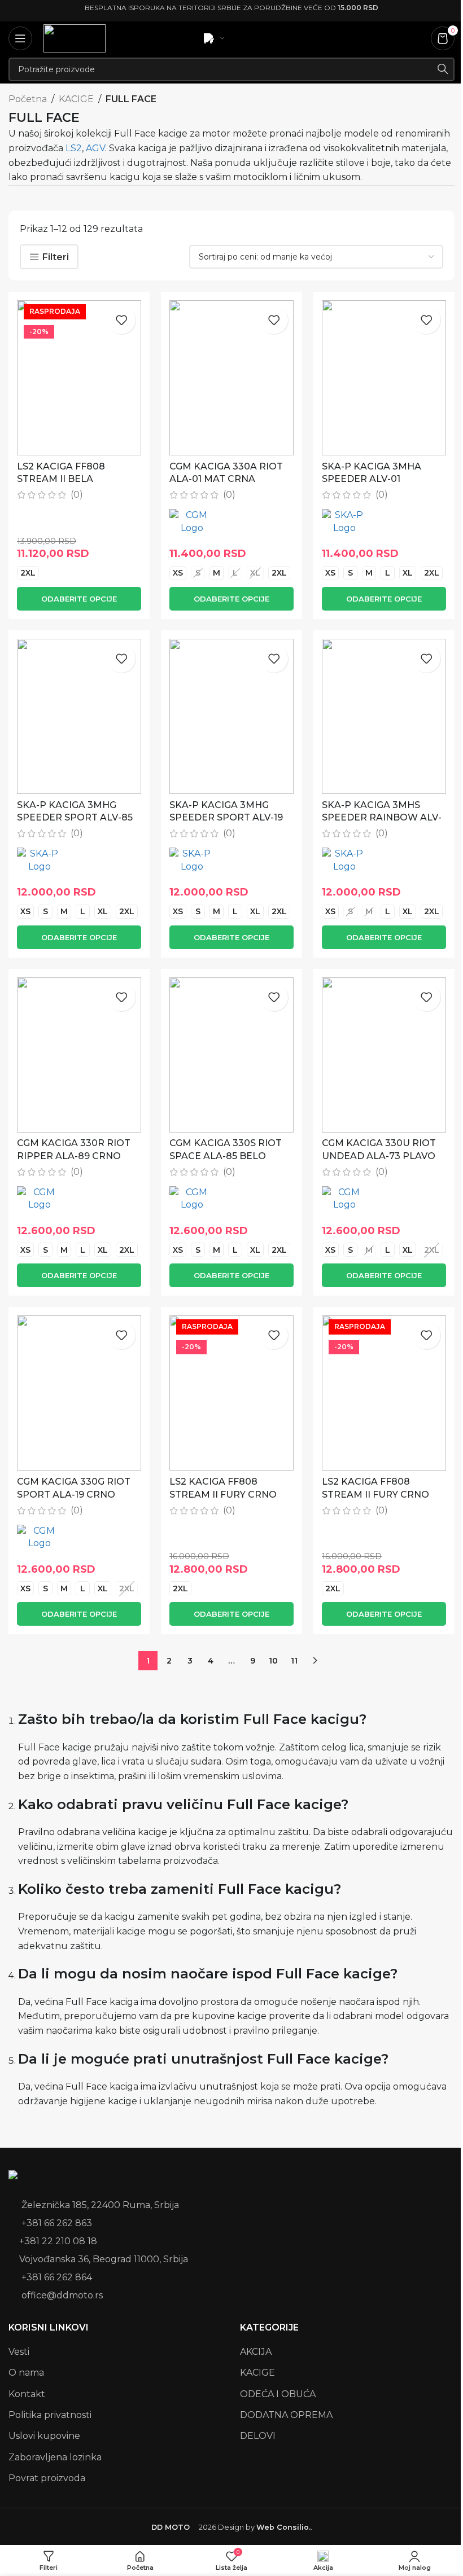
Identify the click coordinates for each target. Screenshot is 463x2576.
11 (294, 1661)
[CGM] (192, 522)
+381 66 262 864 (57, 2277)
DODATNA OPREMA (286, 2415)
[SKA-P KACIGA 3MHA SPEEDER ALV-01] (384, 378)
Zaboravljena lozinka (55, 2457)
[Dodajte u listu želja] (121, 320)
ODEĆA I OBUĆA (278, 2394)
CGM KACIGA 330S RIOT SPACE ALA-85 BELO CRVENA (226, 1156)
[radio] (28, 573)
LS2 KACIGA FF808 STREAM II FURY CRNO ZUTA (375, 1494)
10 (273, 1661)
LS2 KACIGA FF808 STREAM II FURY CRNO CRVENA (223, 1494)
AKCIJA (256, 2352)
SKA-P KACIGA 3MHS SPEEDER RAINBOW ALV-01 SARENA (382, 818)
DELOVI (258, 2436)
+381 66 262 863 (57, 2223)
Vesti (19, 2352)
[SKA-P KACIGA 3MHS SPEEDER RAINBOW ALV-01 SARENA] (384, 716)
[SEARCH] (443, 69)
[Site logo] (75, 38)
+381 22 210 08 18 (58, 2241)
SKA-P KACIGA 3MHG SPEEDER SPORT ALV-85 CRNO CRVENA (75, 818)
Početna (28, 99)
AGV (95, 148)
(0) (77, 495)
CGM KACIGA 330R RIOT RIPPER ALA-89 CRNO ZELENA (74, 1156)
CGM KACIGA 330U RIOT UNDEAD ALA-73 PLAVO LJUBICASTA (379, 1156)
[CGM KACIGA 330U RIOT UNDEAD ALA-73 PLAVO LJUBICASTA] (384, 1055)
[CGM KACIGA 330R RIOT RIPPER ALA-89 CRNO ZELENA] (79, 1055)
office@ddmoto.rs (62, 2295)
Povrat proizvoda (47, 2478)
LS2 (74, 148)
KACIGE (76, 99)
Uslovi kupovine (44, 2436)
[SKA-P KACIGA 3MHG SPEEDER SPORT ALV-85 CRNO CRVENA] (79, 716)
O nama (26, 2373)
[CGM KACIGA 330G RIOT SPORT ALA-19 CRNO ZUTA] (79, 1393)
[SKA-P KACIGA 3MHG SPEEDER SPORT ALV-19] (231, 716)
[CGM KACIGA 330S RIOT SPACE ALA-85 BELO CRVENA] (231, 1055)
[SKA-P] (344, 522)
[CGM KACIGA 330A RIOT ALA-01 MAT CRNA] (231, 378)
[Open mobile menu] (20, 38)
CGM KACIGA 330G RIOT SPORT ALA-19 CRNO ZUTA (74, 1494)
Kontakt (27, 2394)
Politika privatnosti (50, 2415)
